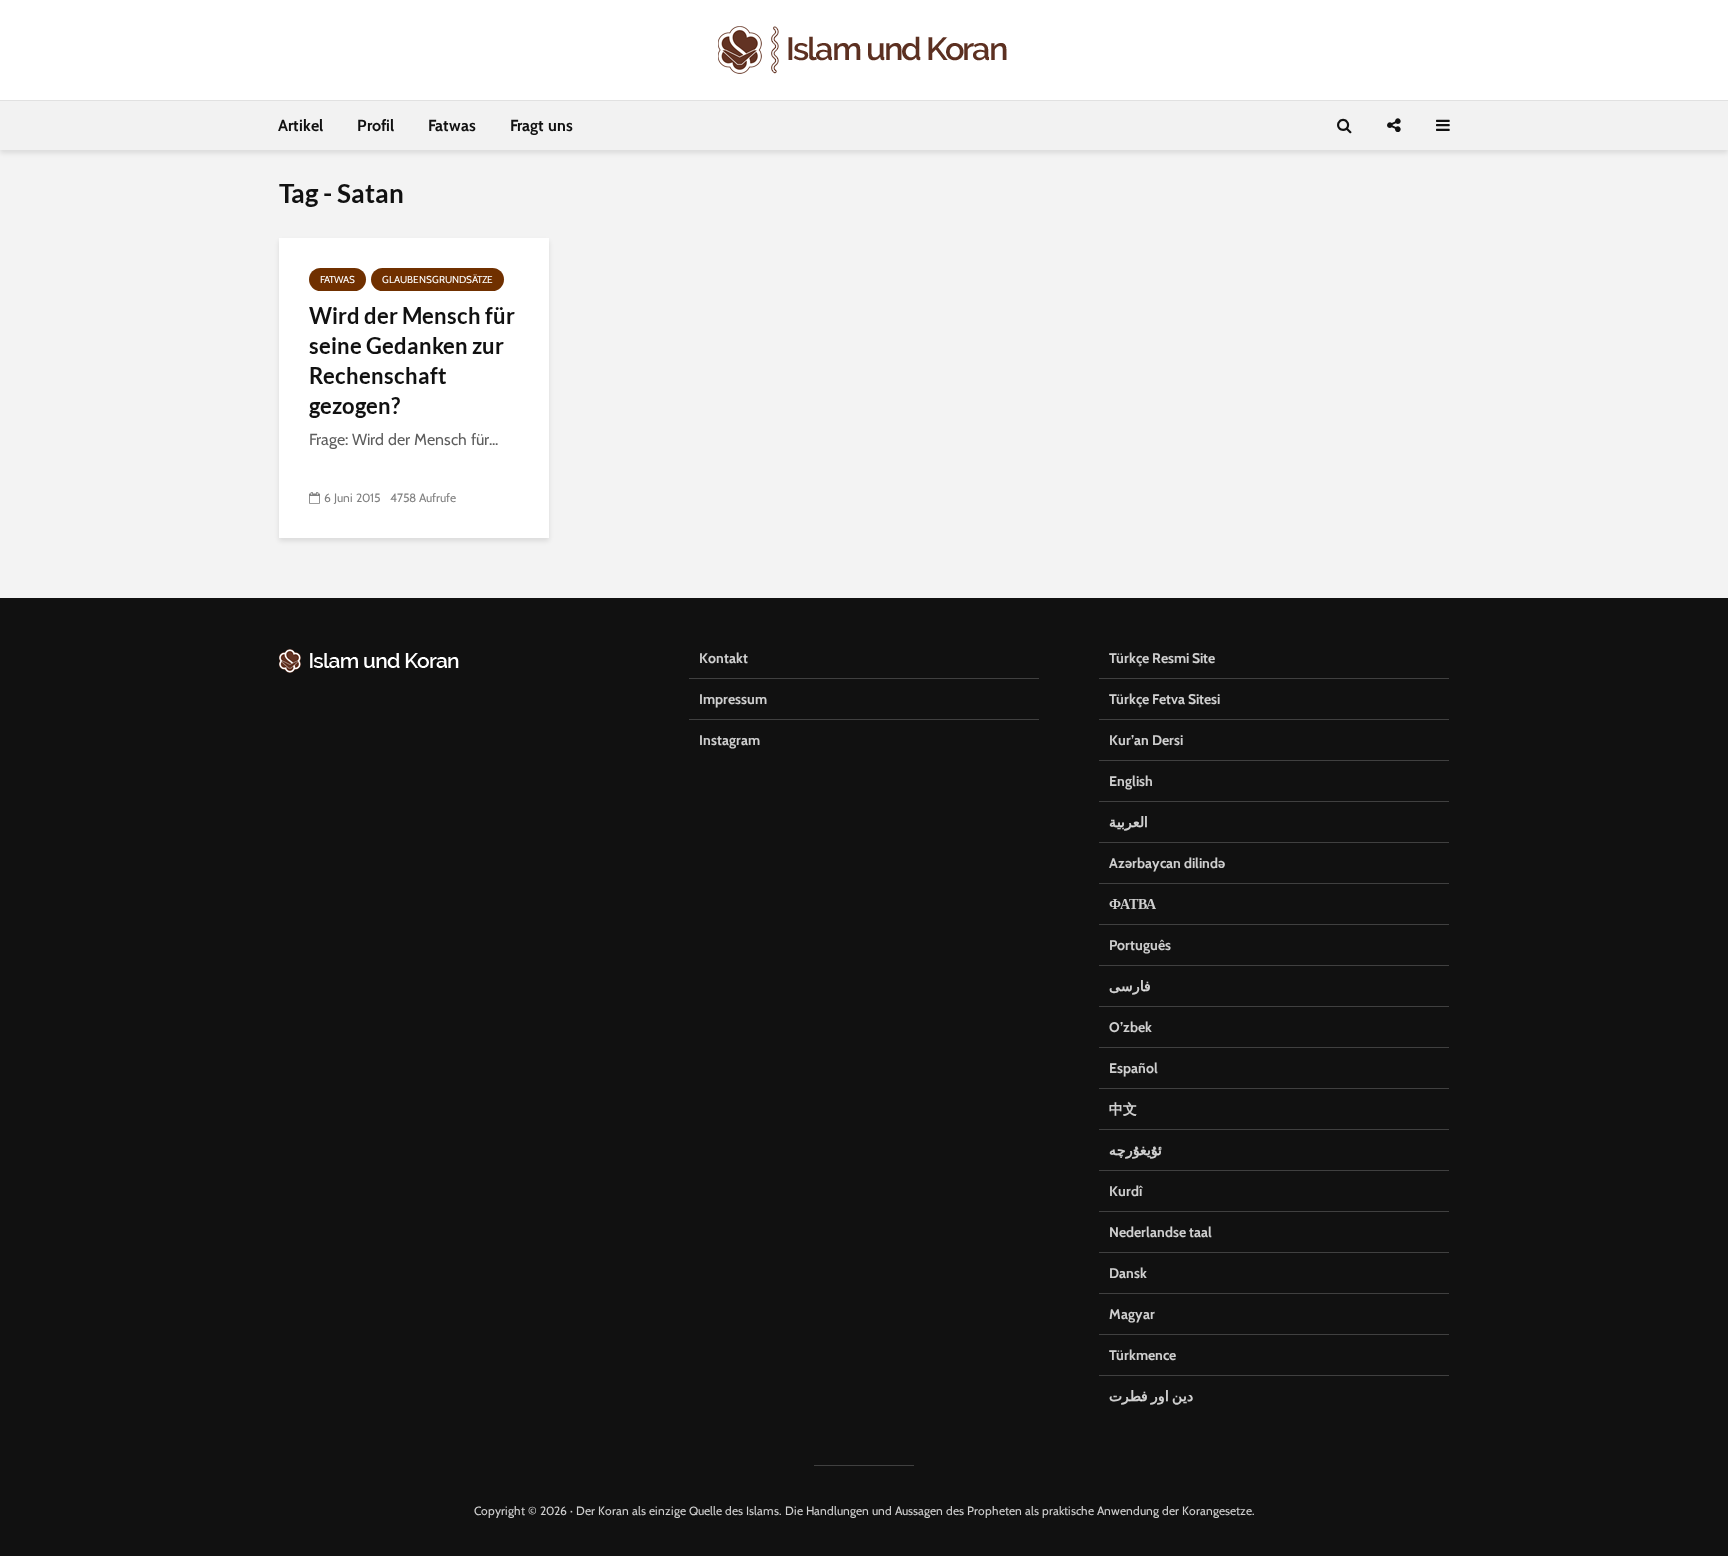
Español (1133, 1068)
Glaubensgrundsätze (437, 279)
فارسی (1130, 986)
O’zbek (1130, 1027)
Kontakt (723, 658)
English (1131, 781)
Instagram (729, 740)
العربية (1128, 822)
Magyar (1132, 1314)
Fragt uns (541, 125)
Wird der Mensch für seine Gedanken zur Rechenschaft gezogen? (412, 360)
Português (1140, 945)
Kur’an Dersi (1146, 740)
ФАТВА (1132, 904)
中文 (1123, 1109)
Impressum (733, 699)
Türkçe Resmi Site (1162, 658)
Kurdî (1125, 1191)
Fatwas (452, 125)
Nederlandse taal (1160, 1232)
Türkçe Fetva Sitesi (1164, 699)
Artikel (300, 125)
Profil (375, 125)
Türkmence (1142, 1355)
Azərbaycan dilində (1167, 863)
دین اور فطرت (1151, 1396)
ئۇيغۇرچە (1135, 1150)
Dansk (1128, 1273)
